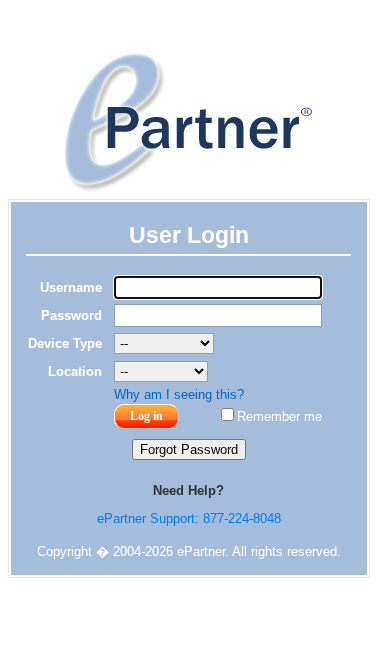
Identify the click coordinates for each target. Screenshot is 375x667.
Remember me (279, 416)
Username (71, 287)
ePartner (188, 122)
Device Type (65, 343)
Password (71, 315)
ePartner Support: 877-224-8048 (189, 518)
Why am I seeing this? (179, 394)
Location (75, 371)
